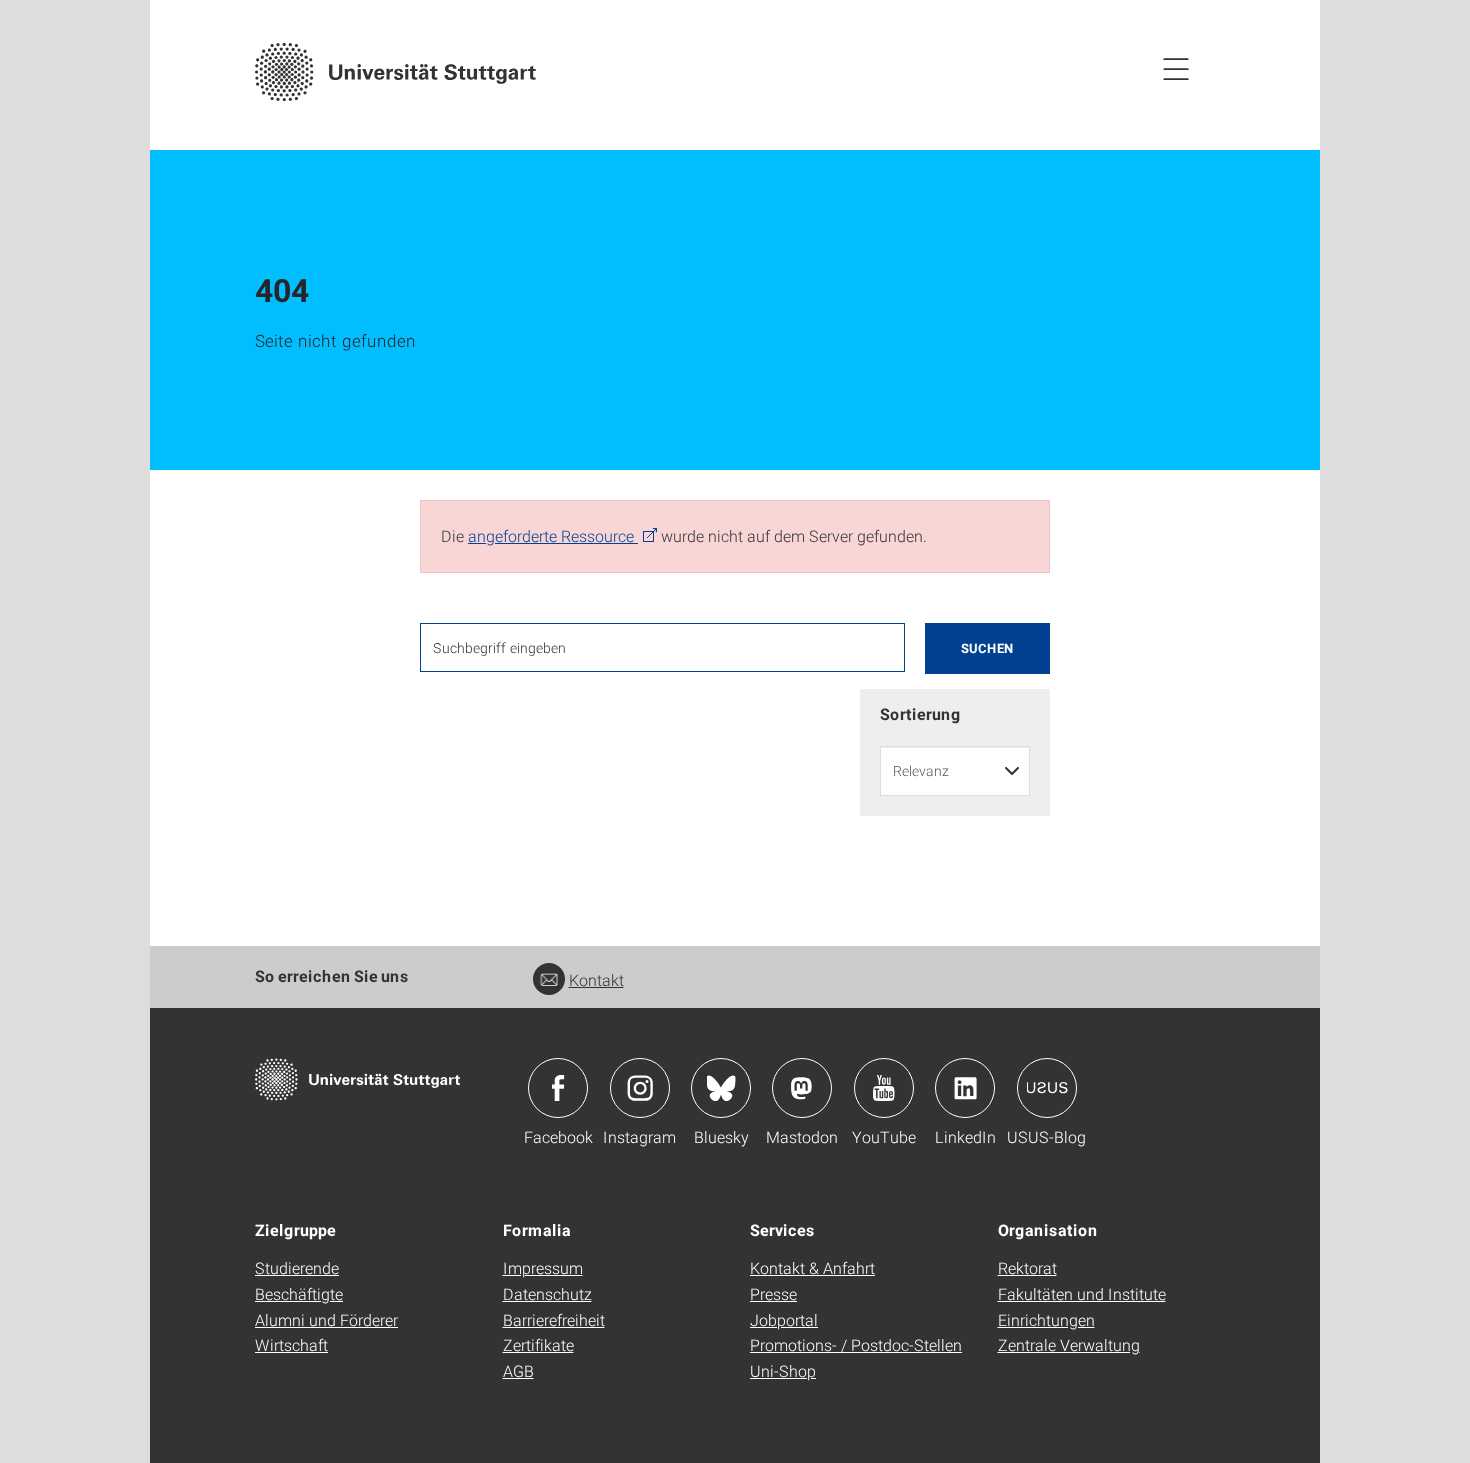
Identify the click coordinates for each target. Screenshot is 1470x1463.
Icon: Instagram (640, 1088)
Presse (773, 1293)
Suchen (987, 648)
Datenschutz (547, 1293)
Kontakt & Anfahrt (812, 1267)
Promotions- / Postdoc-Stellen (856, 1344)
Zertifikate (538, 1344)
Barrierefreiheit (554, 1319)
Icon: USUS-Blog (1047, 1088)
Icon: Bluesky (721, 1088)
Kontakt (596, 979)
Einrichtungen (1046, 1319)
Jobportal (784, 1319)
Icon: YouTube (884, 1088)
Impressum (543, 1267)
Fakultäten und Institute (1082, 1293)
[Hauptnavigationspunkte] (1176, 68)
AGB (518, 1370)
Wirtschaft (291, 1344)
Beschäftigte (299, 1293)
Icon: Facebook (558, 1088)
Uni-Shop (783, 1370)
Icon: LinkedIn (965, 1088)
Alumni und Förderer (326, 1319)
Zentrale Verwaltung (1069, 1344)
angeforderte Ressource (553, 535)
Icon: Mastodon (802, 1088)
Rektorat (1027, 1267)
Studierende (297, 1267)
